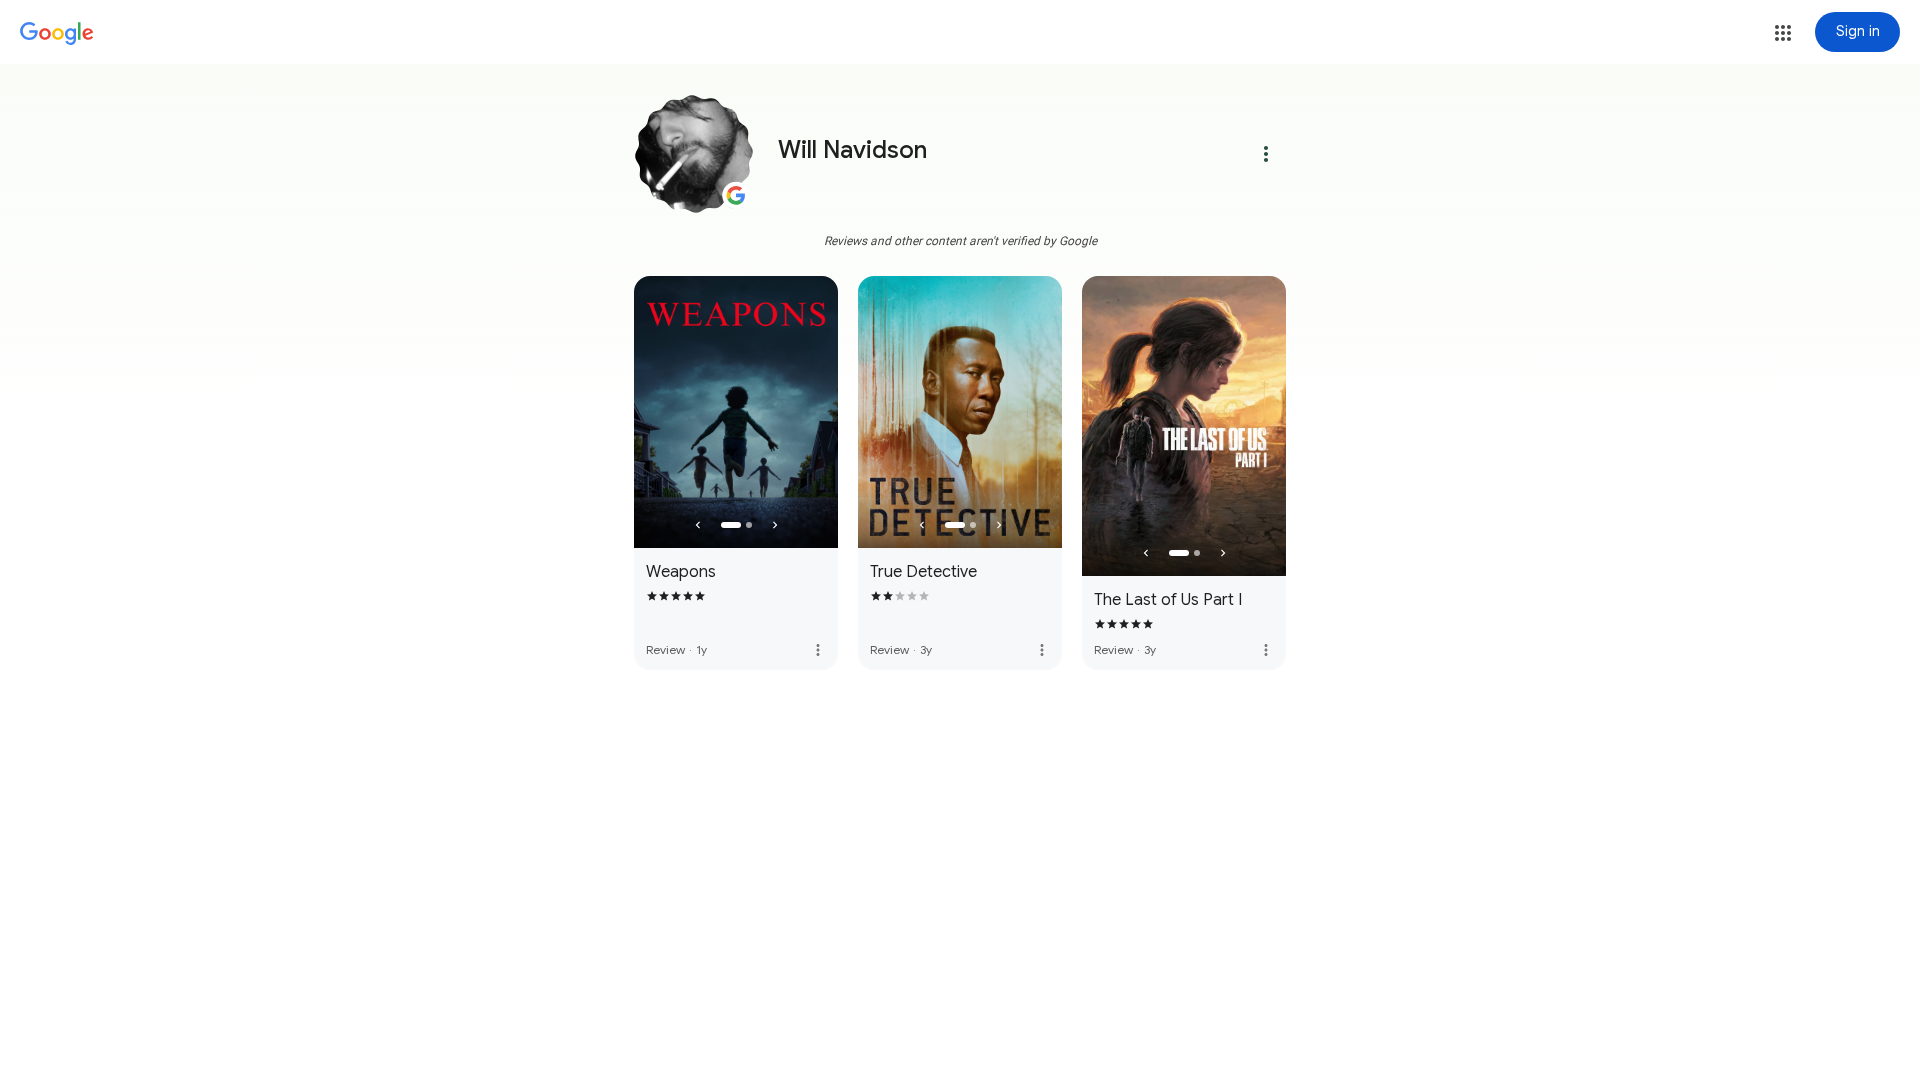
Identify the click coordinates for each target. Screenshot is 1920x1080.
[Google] (57, 34)
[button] (1783, 33)
